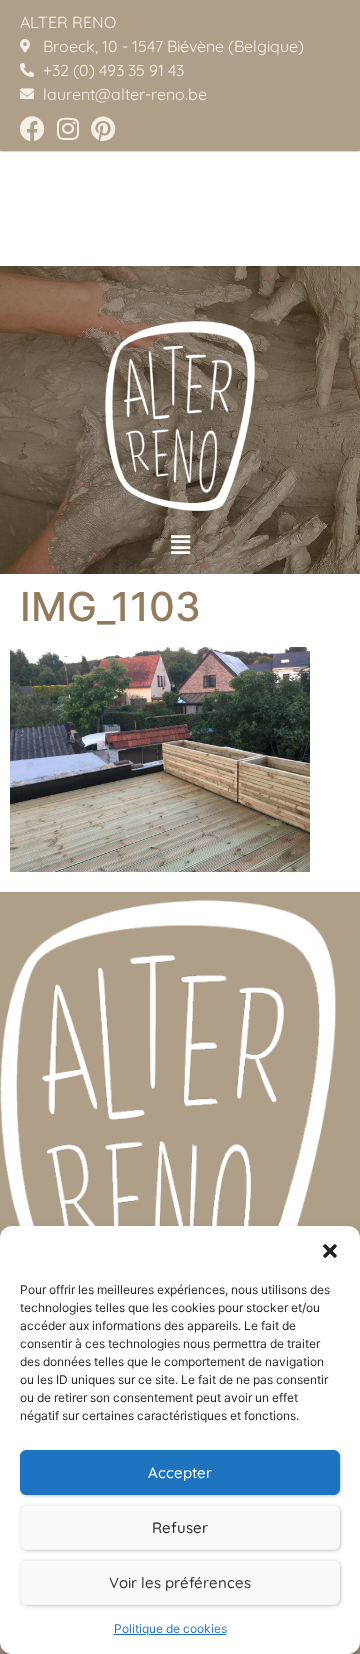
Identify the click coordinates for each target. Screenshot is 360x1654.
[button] (330, 1251)
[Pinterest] (102, 128)
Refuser (180, 1527)
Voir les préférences (180, 1582)
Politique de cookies (170, 1628)
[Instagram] (67, 128)
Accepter (180, 1472)
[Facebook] (32, 128)
